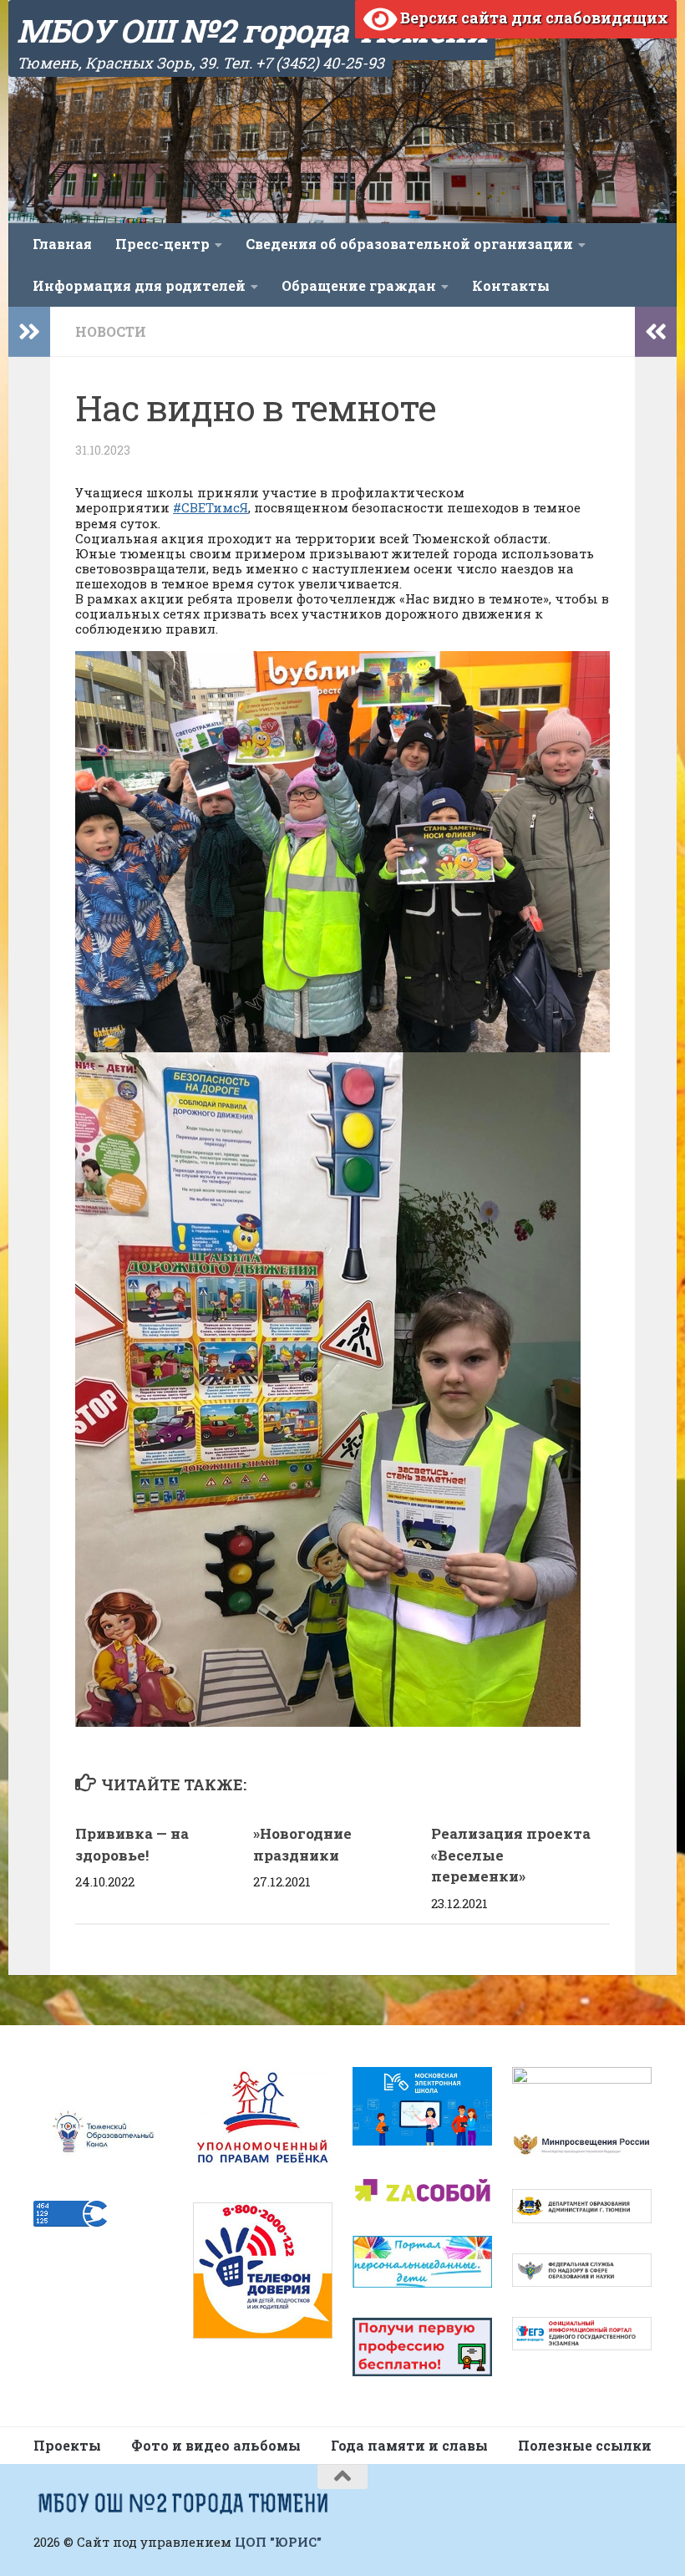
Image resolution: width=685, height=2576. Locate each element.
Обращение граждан (359, 285)
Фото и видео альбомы (216, 2445)
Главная (62, 244)
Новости (111, 331)
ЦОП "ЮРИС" (278, 2542)
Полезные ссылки (585, 2445)
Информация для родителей (139, 285)
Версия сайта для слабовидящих (533, 18)
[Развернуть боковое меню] (29, 332)
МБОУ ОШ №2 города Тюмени (252, 30)
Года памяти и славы (409, 2445)
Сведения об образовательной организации (409, 244)
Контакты (511, 285)
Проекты (67, 2445)
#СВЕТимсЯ (211, 507)
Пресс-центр (162, 244)
